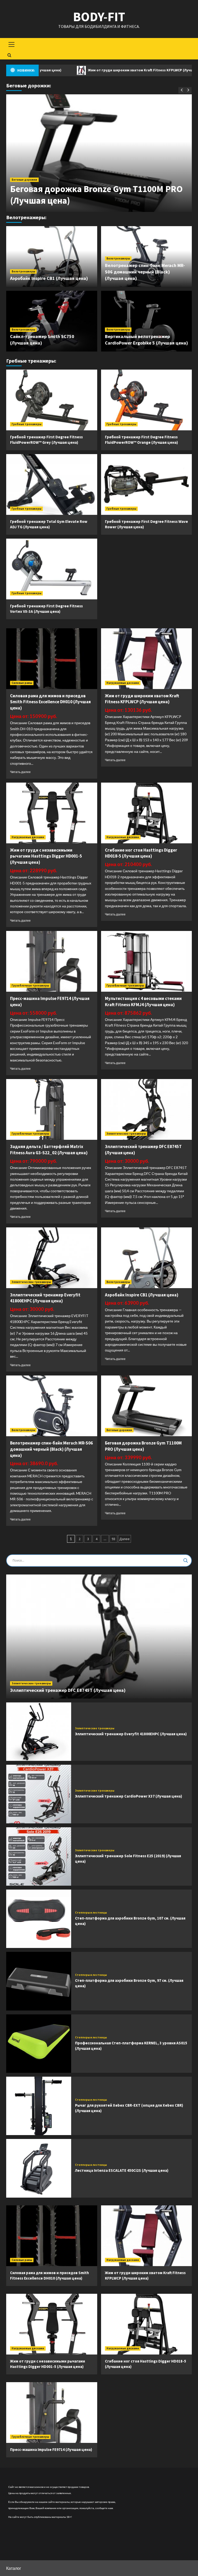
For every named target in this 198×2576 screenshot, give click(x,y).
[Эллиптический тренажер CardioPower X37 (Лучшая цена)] (39, 1794)
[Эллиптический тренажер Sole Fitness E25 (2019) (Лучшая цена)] (39, 1856)
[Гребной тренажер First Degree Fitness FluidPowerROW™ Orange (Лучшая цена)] (147, 400)
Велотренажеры (23, 271)
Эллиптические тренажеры (126, 1134)
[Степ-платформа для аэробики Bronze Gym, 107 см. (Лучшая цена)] (39, 1919)
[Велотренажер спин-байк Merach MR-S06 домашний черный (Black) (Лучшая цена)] (52, 1406)
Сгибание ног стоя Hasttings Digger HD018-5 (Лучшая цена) (141, 853)
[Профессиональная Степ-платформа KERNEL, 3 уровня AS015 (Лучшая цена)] (39, 2044)
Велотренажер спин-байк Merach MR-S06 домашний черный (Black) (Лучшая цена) (145, 272)
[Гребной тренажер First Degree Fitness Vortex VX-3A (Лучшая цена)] (52, 569)
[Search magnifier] (186, 1561)
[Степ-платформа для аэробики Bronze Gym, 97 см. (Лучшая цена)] (39, 1981)
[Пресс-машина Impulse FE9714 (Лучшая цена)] (52, 961)
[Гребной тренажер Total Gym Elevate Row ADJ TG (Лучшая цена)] (52, 484)
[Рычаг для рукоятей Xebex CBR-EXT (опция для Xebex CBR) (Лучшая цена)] (39, 2106)
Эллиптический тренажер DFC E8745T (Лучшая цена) (68, 1690)
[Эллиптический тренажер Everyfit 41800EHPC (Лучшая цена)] (52, 1258)
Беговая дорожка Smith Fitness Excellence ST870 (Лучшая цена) (95, 195)
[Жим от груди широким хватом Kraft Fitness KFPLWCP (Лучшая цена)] (147, 659)
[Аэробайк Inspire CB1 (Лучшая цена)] (147, 1258)
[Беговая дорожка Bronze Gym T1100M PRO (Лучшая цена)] (147, 1406)
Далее (125, 1539)
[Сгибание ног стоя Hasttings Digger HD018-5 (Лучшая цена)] (147, 813)
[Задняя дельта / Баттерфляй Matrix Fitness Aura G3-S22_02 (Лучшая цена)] (52, 1109)
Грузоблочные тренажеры (30, 985)
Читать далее (20, 772)
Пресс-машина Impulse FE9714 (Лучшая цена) (51, 2449)
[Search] (9, 55)
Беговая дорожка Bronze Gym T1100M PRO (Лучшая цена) (143, 1446)
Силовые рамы (22, 683)
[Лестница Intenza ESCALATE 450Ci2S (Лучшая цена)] (39, 2168)
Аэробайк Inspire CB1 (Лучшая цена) (49, 278)
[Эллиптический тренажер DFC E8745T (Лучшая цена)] (147, 1109)
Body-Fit (99, 17)
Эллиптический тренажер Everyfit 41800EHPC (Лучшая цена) (45, 1298)
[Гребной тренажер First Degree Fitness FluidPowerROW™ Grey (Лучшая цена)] (52, 400)
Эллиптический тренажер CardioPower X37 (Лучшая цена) (129, 1796)
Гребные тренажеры (26, 424)
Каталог (14, 2568)
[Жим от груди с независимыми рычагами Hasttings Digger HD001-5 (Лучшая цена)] (52, 813)
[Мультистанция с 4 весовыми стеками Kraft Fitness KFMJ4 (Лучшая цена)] (147, 961)
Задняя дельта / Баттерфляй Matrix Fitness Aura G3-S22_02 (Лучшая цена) (49, 1150)
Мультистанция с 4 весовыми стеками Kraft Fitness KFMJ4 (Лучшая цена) (143, 1002)
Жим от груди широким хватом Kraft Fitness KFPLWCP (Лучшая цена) (91, 70)
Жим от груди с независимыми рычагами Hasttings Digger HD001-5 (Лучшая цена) (46, 856)
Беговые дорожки (24, 180)
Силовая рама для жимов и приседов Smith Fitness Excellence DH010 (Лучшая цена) (50, 702)
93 (113, 1539)
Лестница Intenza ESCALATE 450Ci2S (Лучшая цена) (122, 2170)
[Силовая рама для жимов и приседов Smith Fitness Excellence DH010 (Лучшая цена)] (52, 659)
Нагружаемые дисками (123, 683)
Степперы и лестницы (91, 1913)
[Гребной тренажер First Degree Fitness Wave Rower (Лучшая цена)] (147, 484)
